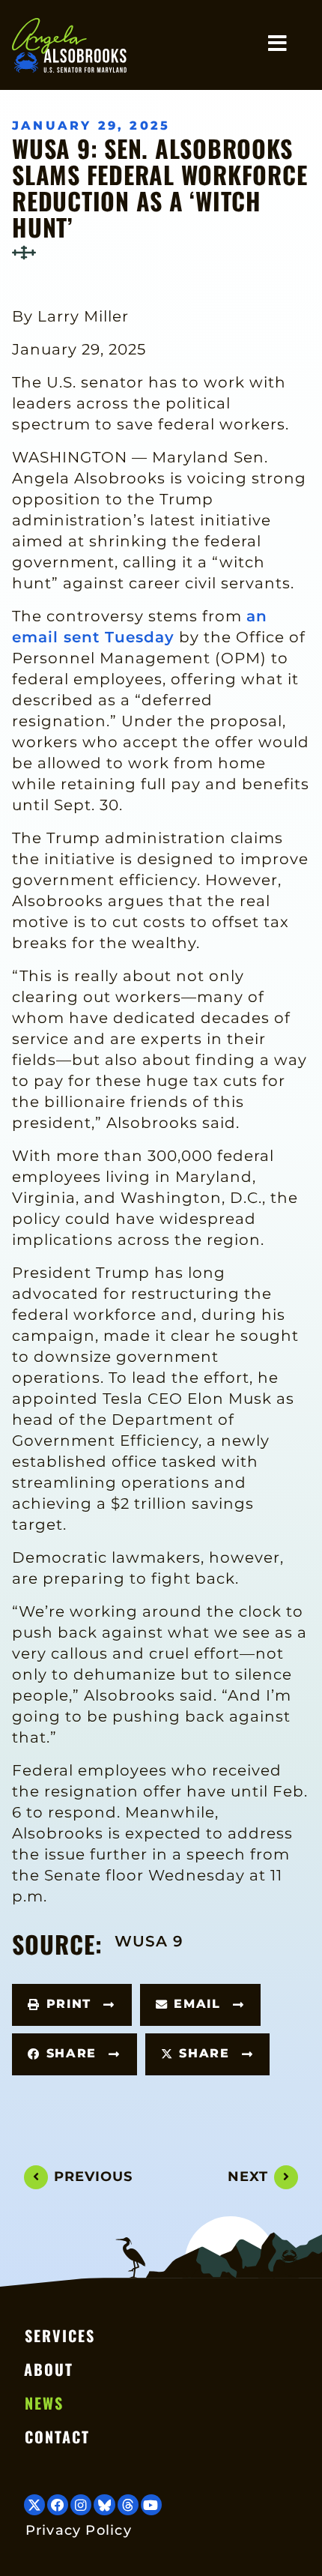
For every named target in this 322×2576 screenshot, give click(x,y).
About (49, 2369)
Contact (57, 2437)
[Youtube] (151, 2505)
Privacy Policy (79, 2530)
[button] (72, 2005)
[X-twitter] (34, 2505)
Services (60, 2335)
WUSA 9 (149, 1941)
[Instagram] (81, 2505)
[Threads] (128, 2505)
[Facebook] (58, 2505)
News (44, 2403)
